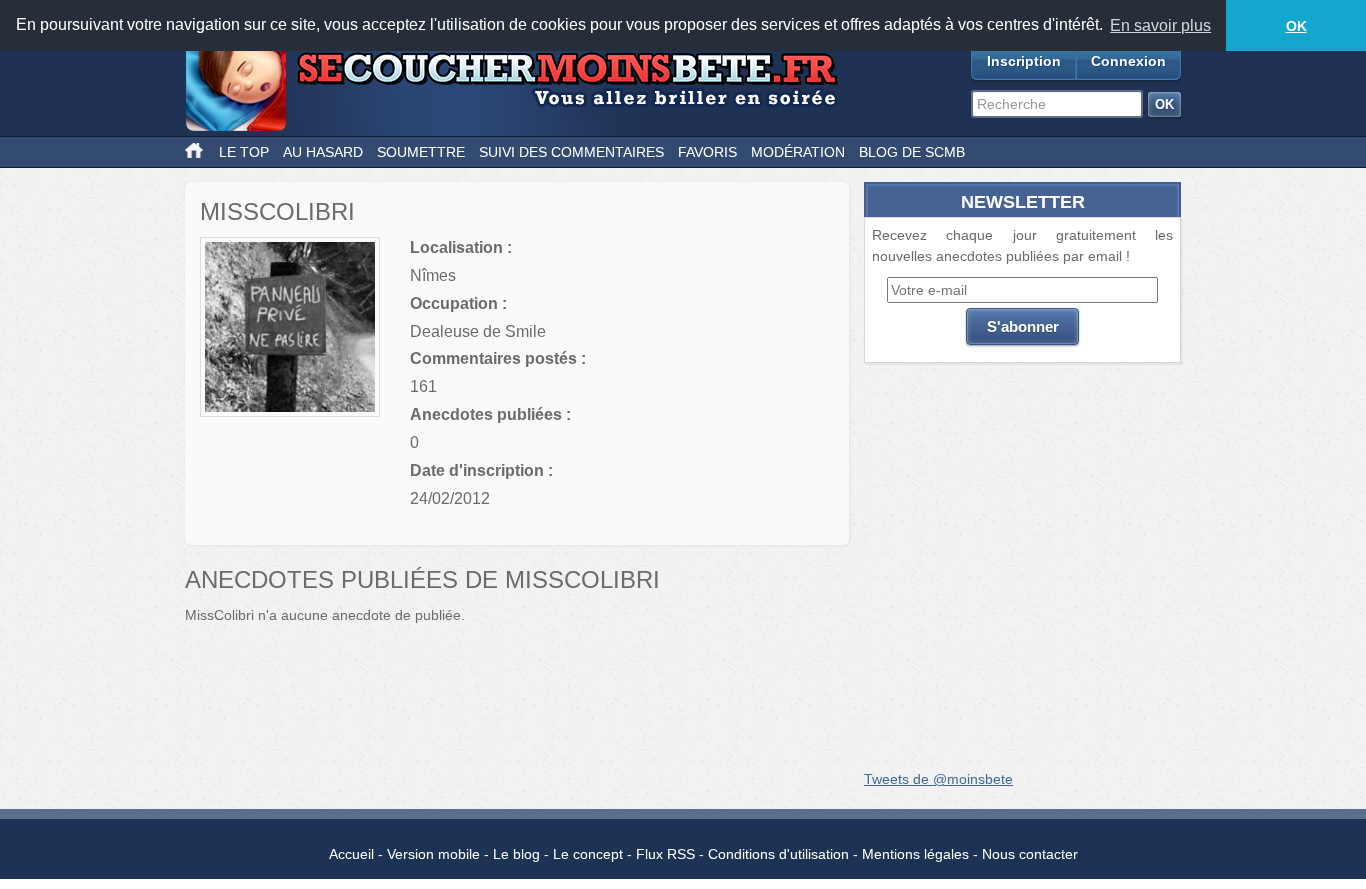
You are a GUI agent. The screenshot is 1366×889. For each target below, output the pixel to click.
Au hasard (323, 152)
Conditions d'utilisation (778, 854)
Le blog (516, 854)
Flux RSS (665, 854)
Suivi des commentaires (571, 152)
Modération (798, 152)
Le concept (588, 854)
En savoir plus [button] (1160, 25)
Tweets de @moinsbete (938, 779)
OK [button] (1296, 26)
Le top (244, 152)
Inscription (1024, 61)
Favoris (707, 152)
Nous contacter (1030, 854)
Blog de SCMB (912, 152)
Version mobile (433, 854)
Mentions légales (915, 854)
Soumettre (421, 152)
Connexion (1128, 61)
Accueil (351, 854)
